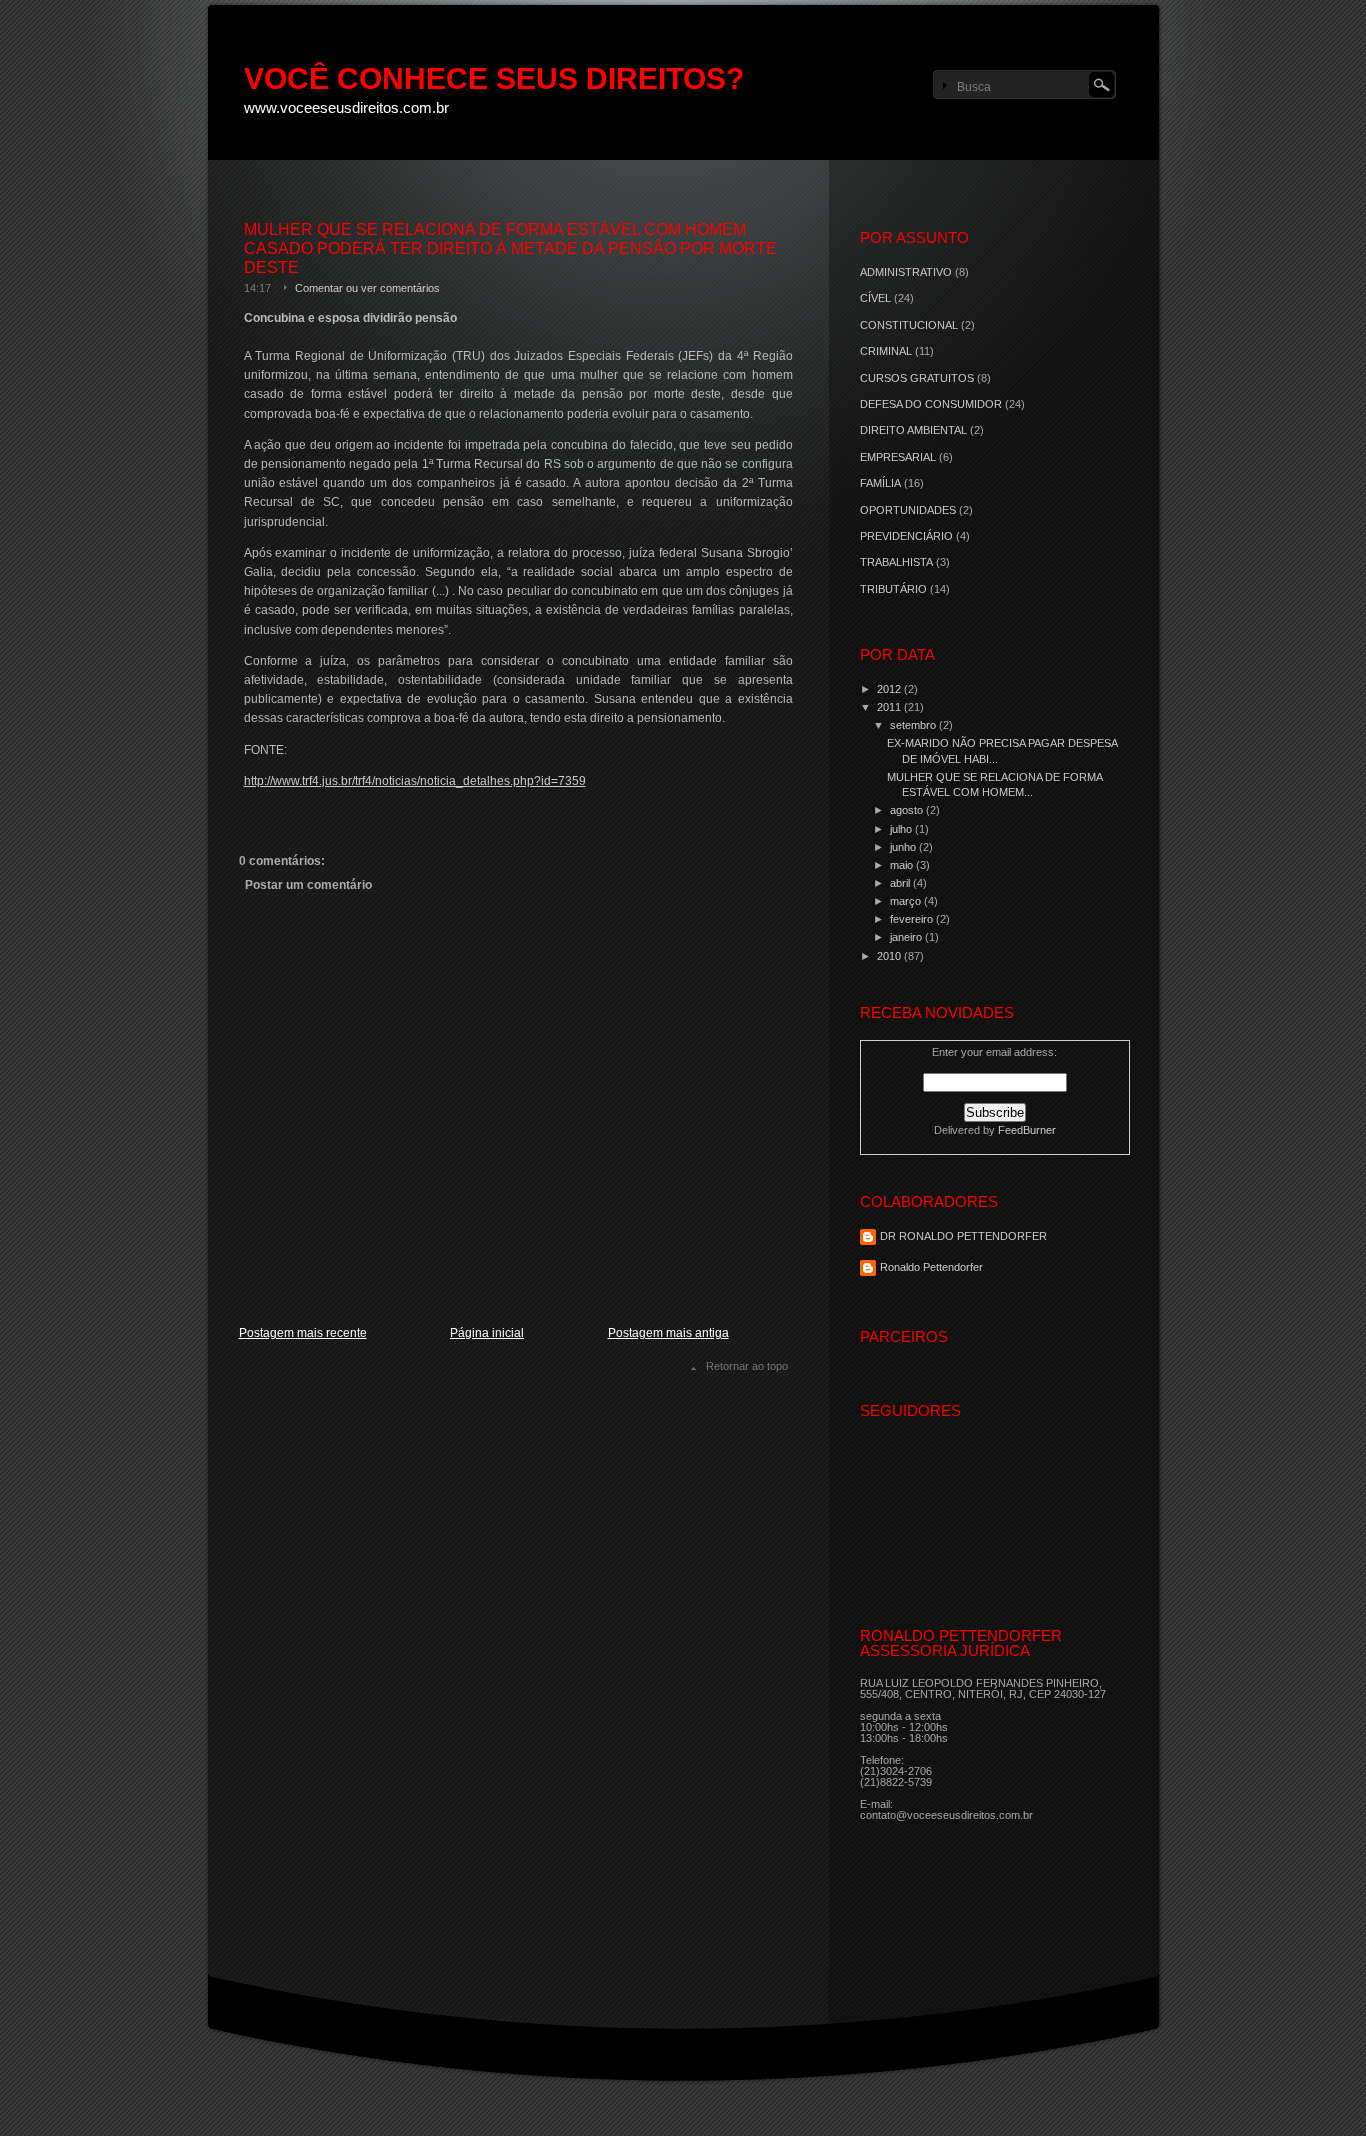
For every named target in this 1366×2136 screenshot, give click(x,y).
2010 (890, 956)
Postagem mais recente (303, 1333)
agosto (908, 810)
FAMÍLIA (880, 483)
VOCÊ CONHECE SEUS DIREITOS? (494, 78)
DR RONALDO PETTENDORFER (963, 1236)
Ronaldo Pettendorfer (931, 1267)
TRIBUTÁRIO (893, 589)
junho (904, 847)
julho (902, 829)
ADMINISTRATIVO (906, 272)
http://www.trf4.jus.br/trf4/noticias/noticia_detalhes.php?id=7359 (415, 781)
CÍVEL (875, 298)
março (907, 901)
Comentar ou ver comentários (367, 288)
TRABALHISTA (896, 562)
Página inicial (487, 1333)
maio (903, 865)
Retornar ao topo (747, 1366)
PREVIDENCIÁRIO (906, 536)
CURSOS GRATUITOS (917, 378)
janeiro (907, 937)
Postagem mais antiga (668, 1333)
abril (901, 883)
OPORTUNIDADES (908, 510)
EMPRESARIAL (898, 457)
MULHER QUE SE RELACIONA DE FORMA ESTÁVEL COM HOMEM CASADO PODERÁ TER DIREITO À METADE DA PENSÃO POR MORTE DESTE (510, 248)
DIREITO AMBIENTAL (913, 430)
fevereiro (913, 919)
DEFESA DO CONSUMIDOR (931, 404)
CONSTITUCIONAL (909, 325)
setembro (914, 725)
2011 (890, 707)
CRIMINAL (886, 351)
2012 (890, 689)
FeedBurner (1027, 1130)
